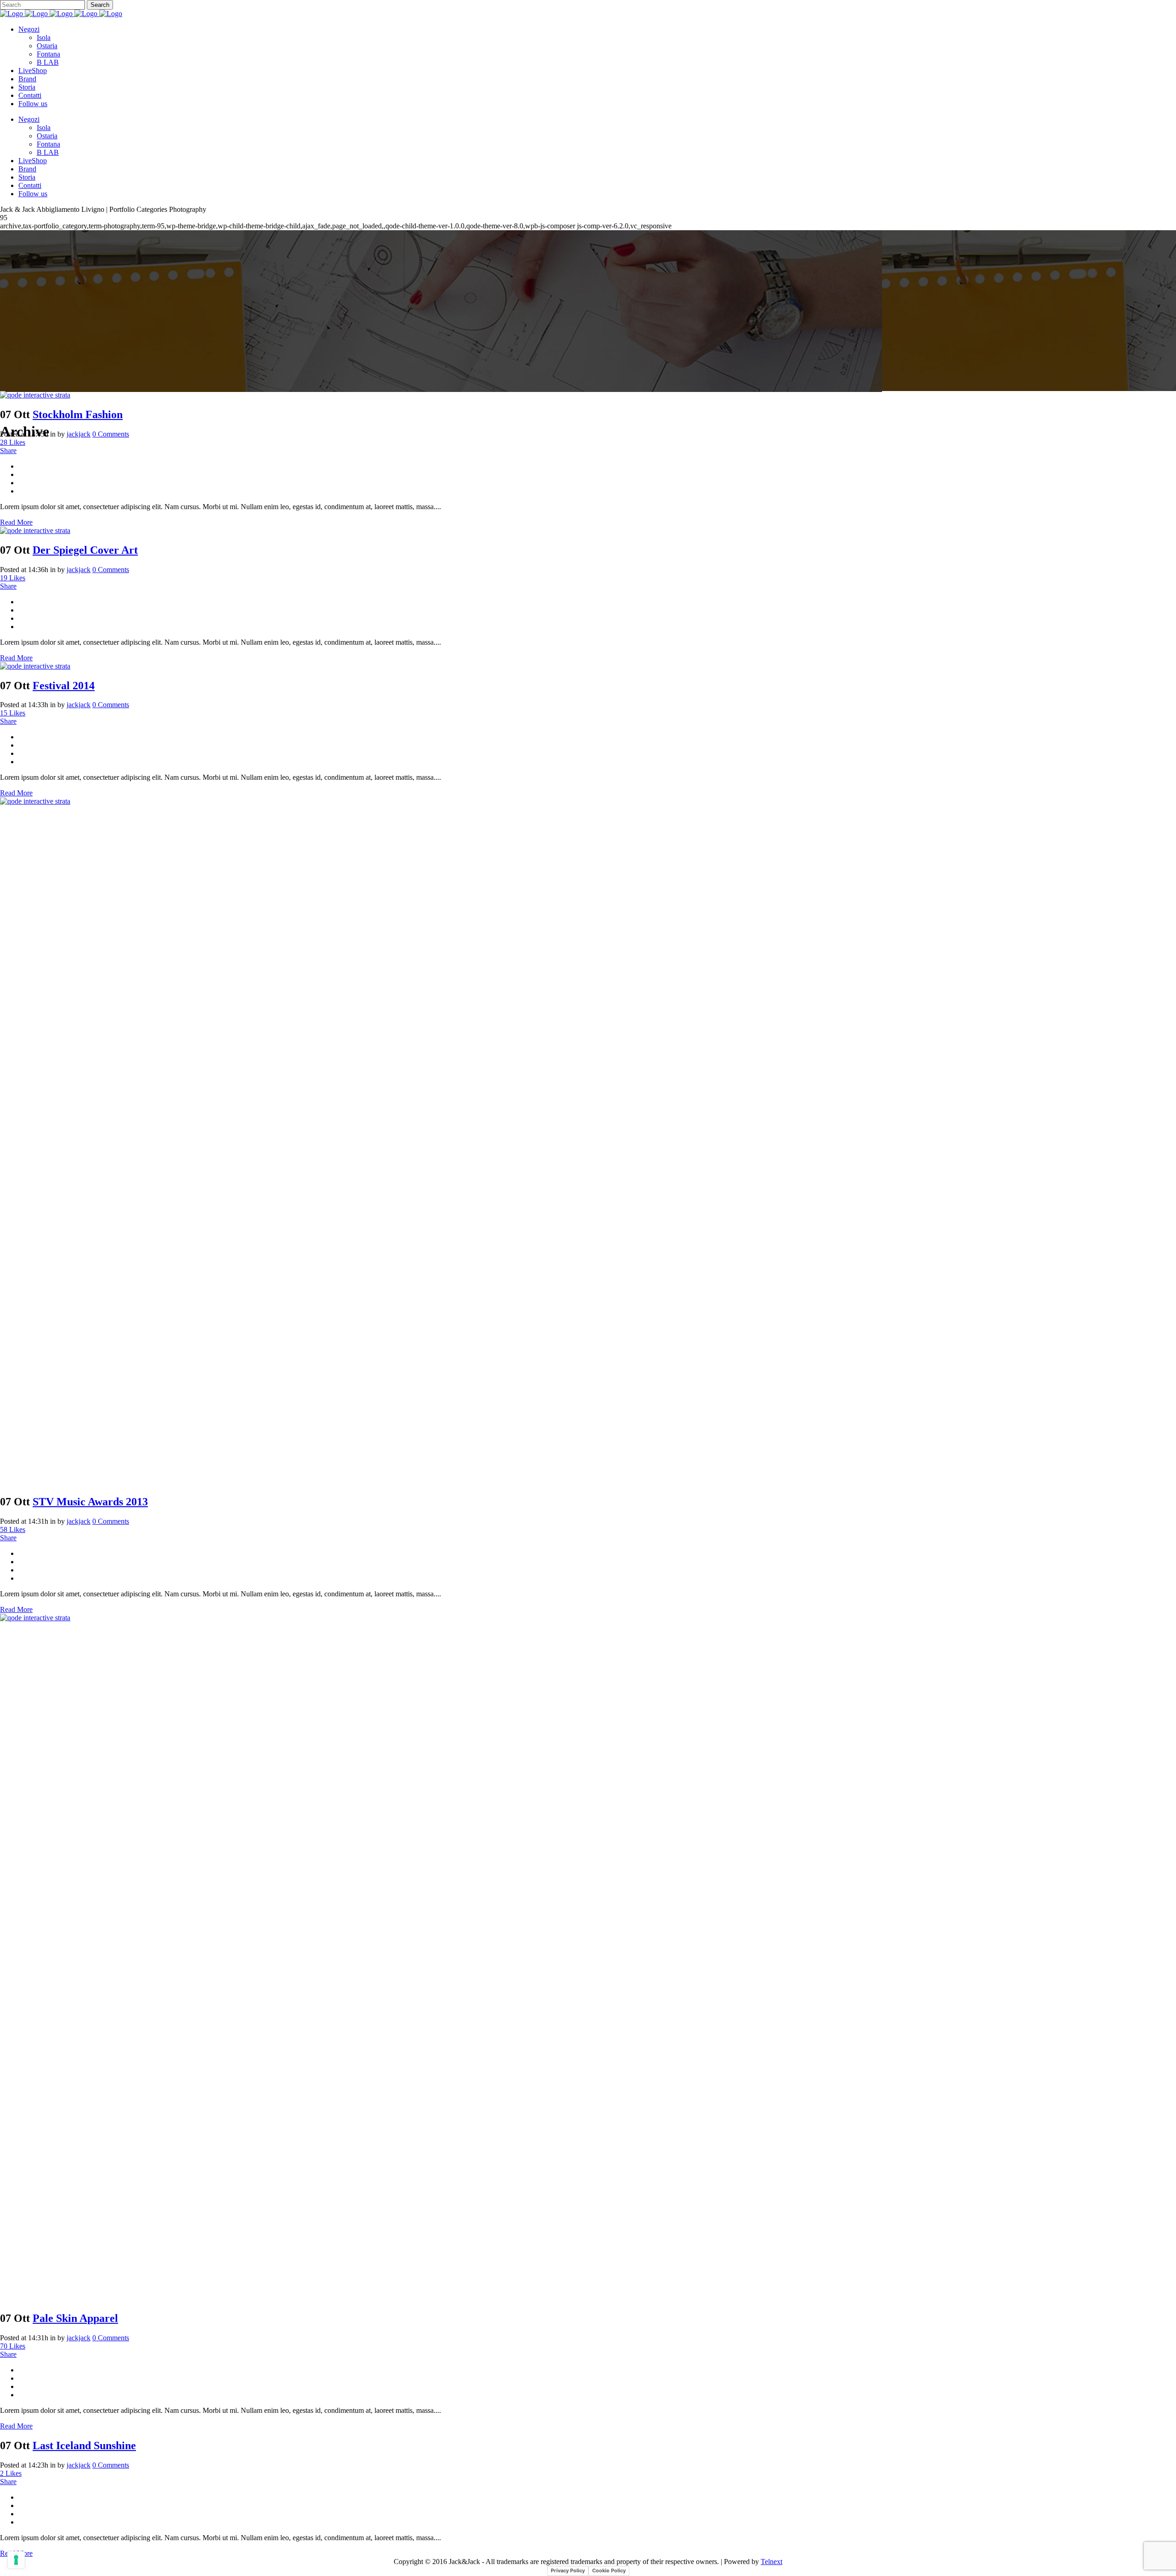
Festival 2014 (64, 686)
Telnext (772, 2562)
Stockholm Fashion (78, 414)
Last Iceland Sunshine (84, 2445)
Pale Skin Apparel (75, 2318)
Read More (16, 522)
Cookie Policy (609, 2570)
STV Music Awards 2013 (90, 1502)
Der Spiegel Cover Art (85, 550)
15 (13, 713)
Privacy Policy (568, 2570)
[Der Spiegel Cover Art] (35, 531)
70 (13, 2346)
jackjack (79, 434)
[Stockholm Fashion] (35, 395)
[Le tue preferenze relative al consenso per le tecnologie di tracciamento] (16, 2560)
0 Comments (111, 434)
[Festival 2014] (35, 666)
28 (13, 442)
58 (13, 1529)
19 (13, 578)
